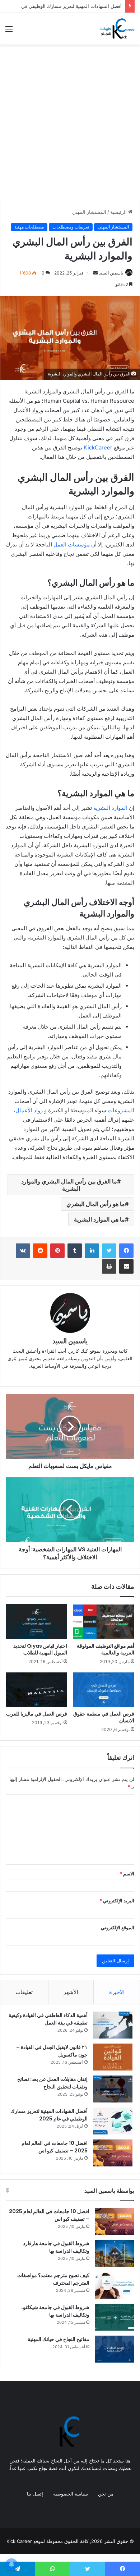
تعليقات (24, 1992)
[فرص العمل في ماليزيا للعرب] (36, 1690)
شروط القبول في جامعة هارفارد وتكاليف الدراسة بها (56, 2247)
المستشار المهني (89, 212)
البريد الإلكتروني (117, 1901)
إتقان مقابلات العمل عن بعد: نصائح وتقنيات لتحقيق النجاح (52, 2083)
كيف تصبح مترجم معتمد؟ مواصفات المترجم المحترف (53, 2279)
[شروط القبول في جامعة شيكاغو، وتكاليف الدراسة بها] (115, 2317)
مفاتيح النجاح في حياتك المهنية (59, 2339)
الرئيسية (119, 212)
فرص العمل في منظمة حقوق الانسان (104, 1717)
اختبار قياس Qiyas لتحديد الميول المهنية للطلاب (40, 1649)
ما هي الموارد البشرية (99, 1219)
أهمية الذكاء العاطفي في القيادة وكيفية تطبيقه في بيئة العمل (48, 2019)
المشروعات (121, 1110)
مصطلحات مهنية (29, 227)
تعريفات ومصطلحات (71, 227)
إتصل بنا (35, 2494)
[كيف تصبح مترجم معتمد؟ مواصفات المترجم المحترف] (115, 2285)
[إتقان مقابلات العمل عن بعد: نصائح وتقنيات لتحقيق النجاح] (113, 2089)
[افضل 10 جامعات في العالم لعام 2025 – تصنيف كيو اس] (113, 2153)
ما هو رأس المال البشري (96, 1204)
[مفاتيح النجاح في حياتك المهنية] (115, 2349)
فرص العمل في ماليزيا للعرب (37, 1714)
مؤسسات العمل (72, 544)
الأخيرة (117, 1992)
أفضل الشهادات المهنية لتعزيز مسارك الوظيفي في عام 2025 (49, 2115)
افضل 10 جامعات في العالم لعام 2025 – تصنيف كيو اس (55, 2147)
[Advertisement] (70, 125)
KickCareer (98, 447)
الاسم (127, 1874)
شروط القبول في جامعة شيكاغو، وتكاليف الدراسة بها (55, 2311)
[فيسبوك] (126, 1251)
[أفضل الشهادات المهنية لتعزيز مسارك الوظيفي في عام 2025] (113, 2121)
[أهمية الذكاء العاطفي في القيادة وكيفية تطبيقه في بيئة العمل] (113, 2025)
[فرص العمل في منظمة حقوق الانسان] (104, 1690)
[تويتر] (109, 1251)
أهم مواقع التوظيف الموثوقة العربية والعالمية (106, 1649)
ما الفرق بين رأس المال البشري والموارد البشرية (69, 1185)
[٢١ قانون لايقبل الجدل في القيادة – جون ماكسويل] (113, 2057)
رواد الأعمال (29, 1110)
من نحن (106, 2494)
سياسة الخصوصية (71, 2494)
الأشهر (71, 1992)
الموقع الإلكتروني (118, 1928)
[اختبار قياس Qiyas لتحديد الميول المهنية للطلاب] (36, 1621)
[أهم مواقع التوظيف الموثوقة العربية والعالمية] (104, 1621)
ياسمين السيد (111, 273)
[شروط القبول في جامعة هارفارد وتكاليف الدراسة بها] (115, 2253)
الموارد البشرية (110, 808)
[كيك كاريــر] (117, 29)
